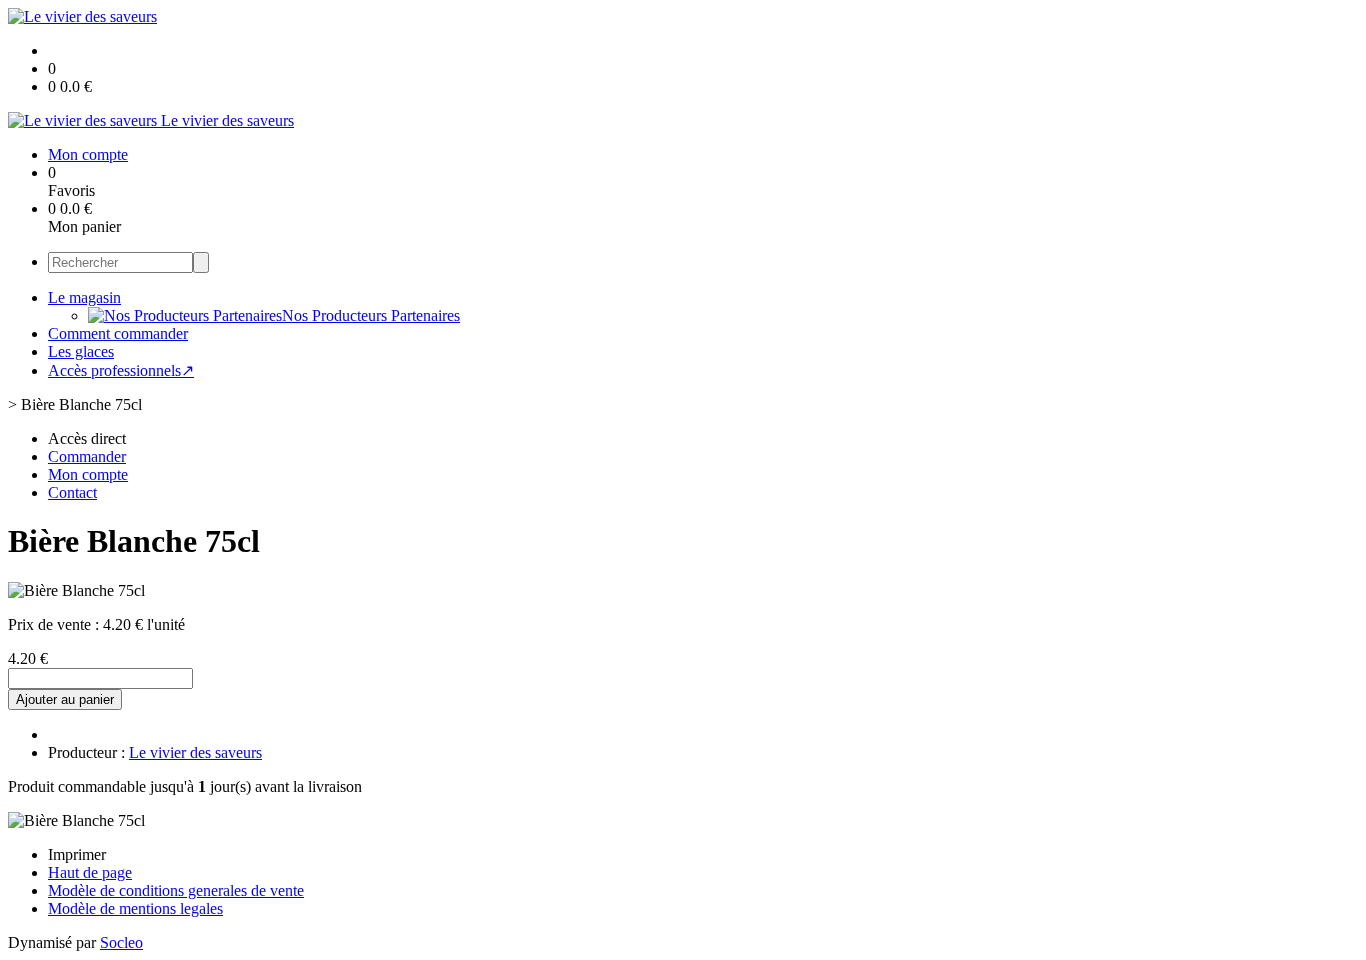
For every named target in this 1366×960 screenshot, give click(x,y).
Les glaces (81, 351)
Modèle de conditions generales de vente (176, 890)
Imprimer (77, 854)
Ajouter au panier (65, 699)
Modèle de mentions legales (135, 908)
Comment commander (118, 333)
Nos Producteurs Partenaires (371, 315)
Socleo (121, 942)
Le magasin (84, 297)
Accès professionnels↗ (121, 370)
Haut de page (90, 872)
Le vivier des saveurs (195, 752)
